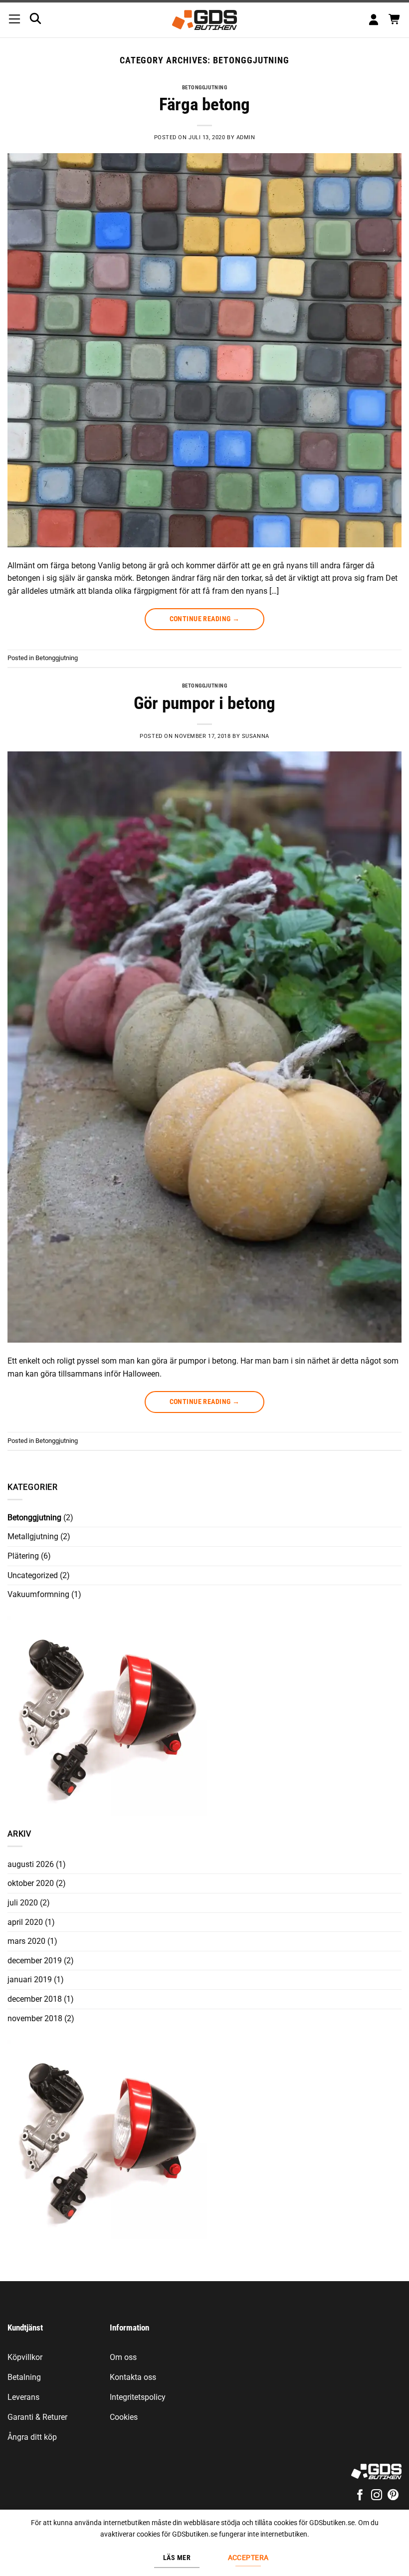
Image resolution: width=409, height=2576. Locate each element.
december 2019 (35, 1961)
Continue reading (205, 619)
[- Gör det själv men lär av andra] (205, 20)
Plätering (23, 1556)
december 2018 (35, 1999)
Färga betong (204, 105)
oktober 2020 (31, 1883)
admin (246, 137)
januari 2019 (30, 1980)
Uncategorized (33, 1575)
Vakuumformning (38, 1594)
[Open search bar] (35, 18)
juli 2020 (23, 1903)
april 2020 (25, 1922)
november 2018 (35, 2018)
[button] (14, 20)
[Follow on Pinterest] (393, 2496)
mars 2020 (26, 1941)
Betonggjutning (205, 88)
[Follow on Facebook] (360, 2496)
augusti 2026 (31, 1864)
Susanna (256, 736)
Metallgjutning (33, 1536)
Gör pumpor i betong (204, 703)
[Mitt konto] (374, 20)
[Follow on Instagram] (377, 2496)
